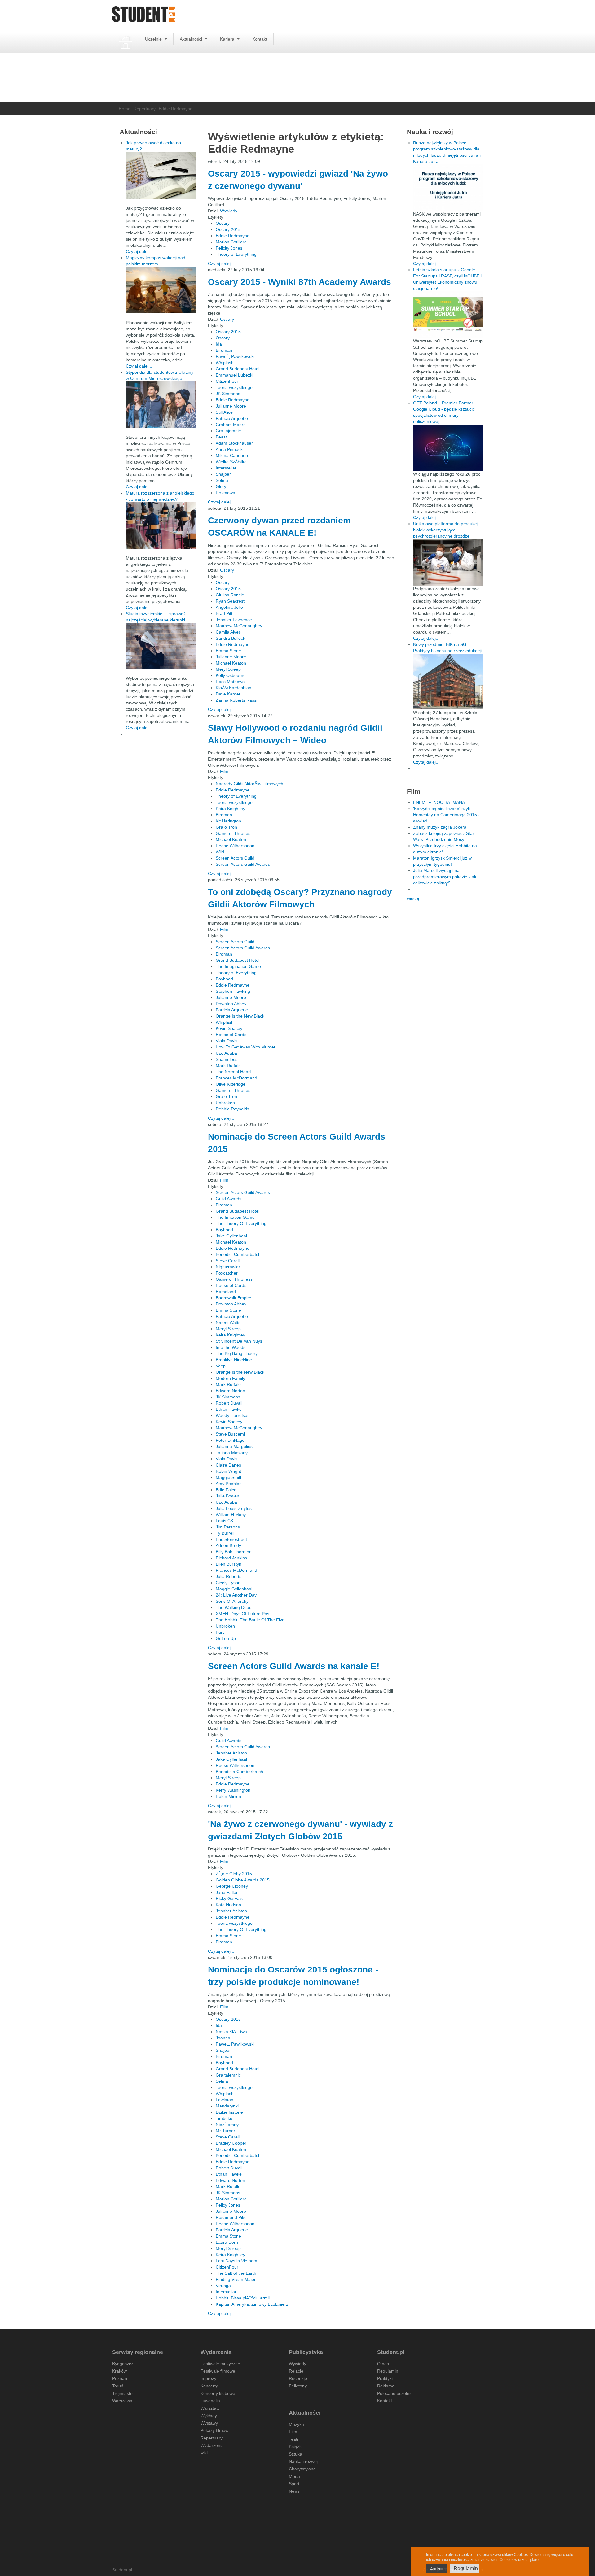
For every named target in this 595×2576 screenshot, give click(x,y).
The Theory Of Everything (241, 1223)
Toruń (118, 2386)
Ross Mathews (230, 682)
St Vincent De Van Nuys (239, 1341)
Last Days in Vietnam (236, 2261)
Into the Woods (231, 1347)
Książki (296, 2447)
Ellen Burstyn (229, 1564)
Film (224, 771)
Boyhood (224, 979)
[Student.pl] (144, 16)
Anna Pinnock (229, 449)
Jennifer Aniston (231, 1753)
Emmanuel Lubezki (234, 375)
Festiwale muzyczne (220, 2364)
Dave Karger (228, 694)
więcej (413, 898)
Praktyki (385, 2378)
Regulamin (388, 2371)
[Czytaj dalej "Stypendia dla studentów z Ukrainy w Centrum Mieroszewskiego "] (161, 405)
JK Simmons (228, 394)
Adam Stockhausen (235, 443)
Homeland (226, 1292)
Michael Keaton (231, 663)
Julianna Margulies (234, 1446)
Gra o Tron (226, 827)
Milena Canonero (233, 455)
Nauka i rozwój (303, 2461)
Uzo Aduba (226, 1053)
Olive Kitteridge (231, 1084)
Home (125, 109)
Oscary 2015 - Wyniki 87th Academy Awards (300, 282)
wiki (204, 2453)
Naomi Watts (228, 1323)
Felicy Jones (228, 2205)
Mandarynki (227, 2106)
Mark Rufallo (228, 2186)
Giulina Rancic (230, 595)
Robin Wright (228, 1471)
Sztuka (295, 2454)
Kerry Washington (233, 1790)
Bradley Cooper (231, 2143)
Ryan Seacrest (230, 601)
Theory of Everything (236, 254)
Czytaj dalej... (221, 264)
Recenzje (298, 2378)
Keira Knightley (230, 809)
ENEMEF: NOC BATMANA (439, 802)
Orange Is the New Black (240, 1016)
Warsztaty (210, 2408)
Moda (294, 2476)
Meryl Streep (228, 669)
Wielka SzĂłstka (231, 462)
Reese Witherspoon (235, 846)
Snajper (223, 474)
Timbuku (224, 2118)
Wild (220, 852)
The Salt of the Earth (236, 2273)
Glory (221, 486)
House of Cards (231, 1035)
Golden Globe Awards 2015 (243, 1880)
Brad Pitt (224, 613)
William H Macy (231, 1515)
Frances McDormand (236, 1078)
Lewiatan (225, 2100)
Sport (294, 2484)
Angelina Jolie (229, 607)
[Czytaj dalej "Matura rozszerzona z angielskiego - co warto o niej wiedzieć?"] (161, 525)
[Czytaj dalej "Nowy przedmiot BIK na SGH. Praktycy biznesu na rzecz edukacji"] (448, 681)
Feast (221, 437)
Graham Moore (231, 425)
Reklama (386, 2386)
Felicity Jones (229, 248)
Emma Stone (228, 651)
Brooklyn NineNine (234, 1360)
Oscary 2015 (228, 229)
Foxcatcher (227, 1273)
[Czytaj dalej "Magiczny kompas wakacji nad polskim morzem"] (161, 290)
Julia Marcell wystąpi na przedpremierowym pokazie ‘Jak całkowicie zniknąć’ (445, 877)
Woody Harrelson (233, 1415)
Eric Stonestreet (231, 1539)
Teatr (294, 2439)
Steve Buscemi (230, 1434)
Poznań (120, 2378)
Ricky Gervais (229, 1898)
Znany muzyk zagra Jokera (440, 827)
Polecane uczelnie (395, 2393)
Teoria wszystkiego (234, 387)
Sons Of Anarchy (232, 1601)
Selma (222, 480)
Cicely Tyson (228, 1583)
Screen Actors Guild (235, 858)
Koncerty (209, 2386)
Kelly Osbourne (231, 675)
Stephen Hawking (233, 991)
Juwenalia (210, 2401)
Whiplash (225, 363)
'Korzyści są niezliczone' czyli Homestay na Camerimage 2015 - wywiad (446, 815)
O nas (383, 2364)
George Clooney (232, 1886)
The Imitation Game (235, 1217)
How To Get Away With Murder (246, 1047)
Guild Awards (229, 1199)
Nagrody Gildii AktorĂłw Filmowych (249, 784)
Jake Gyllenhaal (231, 1236)
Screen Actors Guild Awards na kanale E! (294, 1666)
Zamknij (436, 2569)
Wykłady (209, 2416)
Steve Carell (228, 1261)
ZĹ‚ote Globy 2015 (234, 1874)
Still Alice (224, 412)
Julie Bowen (227, 1496)
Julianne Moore (231, 406)
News (294, 2491)
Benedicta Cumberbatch (239, 1772)
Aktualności (192, 39)
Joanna (223, 2038)
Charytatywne (302, 2469)
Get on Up (226, 1638)
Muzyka (296, 2424)
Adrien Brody (228, 1545)
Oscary (223, 223)
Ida (219, 344)
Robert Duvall (229, 1403)
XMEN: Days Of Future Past (243, 1614)
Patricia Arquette (232, 418)
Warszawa (122, 2401)
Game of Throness (234, 1279)
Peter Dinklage (230, 1440)
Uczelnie (154, 39)
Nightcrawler (228, 1267)
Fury (220, 1632)
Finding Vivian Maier (236, 2279)
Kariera (228, 39)
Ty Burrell (225, 1533)
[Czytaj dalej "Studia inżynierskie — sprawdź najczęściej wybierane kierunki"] (161, 646)
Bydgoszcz (123, 2364)
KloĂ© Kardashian (234, 688)
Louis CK (225, 1521)
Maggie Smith (229, 1477)
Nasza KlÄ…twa (231, 2032)
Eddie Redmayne (233, 236)
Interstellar (226, 468)
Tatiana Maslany (232, 1453)
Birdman (224, 350)
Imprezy (208, 2378)
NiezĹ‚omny (227, 2125)
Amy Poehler (228, 1484)
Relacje (296, 2371)
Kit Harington (228, 821)
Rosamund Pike (231, 2217)
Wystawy (209, 2423)
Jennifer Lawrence (234, 620)
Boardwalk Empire (234, 1298)
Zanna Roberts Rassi (236, 700)
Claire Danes (228, 1465)
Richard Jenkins (231, 1558)
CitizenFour (227, 381)
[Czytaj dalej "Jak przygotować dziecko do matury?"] (161, 175)
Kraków (119, 2371)
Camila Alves (228, 632)
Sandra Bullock (230, 638)
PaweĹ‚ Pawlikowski (235, 356)
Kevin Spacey (229, 1028)
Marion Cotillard (231, 242)
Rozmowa (225, 493)
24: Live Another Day (236, 1595)
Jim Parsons (228, 1527)
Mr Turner (225, 2131)
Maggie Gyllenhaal (234, 1589)
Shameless (227, 1059)
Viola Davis (227, 1041)
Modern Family (230, 1378)
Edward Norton (230, 1391)
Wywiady (229, 211)
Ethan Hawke (229, 1409)
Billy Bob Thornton (234, 1552)
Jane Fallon (227, 1892)
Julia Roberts (229, 1576)
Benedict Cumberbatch (238, 1254)
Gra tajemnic (228, 431)
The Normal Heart (233, 1072)
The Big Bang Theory (237, 1353)
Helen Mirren (228, 1796)
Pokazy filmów (214, 2430)
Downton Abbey (231, 1004)
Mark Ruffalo (228, 1066)
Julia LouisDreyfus (234, 1508)
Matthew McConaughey (239, 626)
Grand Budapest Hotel (238, 369)
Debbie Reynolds (232, 1109)
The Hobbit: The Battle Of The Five (250, 1620)
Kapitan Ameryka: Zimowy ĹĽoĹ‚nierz (252, 2304)
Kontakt (260, 39)
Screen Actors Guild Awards (243, 864)
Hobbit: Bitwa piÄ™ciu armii (243, 2298)
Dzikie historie (229, 2112)
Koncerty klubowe (218, 2393)
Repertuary (145, 109)
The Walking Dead (234, 1607)
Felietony (298, 2386)
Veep (221, 1366)
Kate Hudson (228, 1905)
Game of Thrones (233, 833)
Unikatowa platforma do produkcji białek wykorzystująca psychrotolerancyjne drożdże (446, 530)
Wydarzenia (212, 2445)
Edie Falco (226, 1490)
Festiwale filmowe (218, 2371)
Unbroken (225, 1103)
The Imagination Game (238, 966)
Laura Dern (227, 2242)
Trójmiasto (122, 2393)
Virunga (223, 2286)
